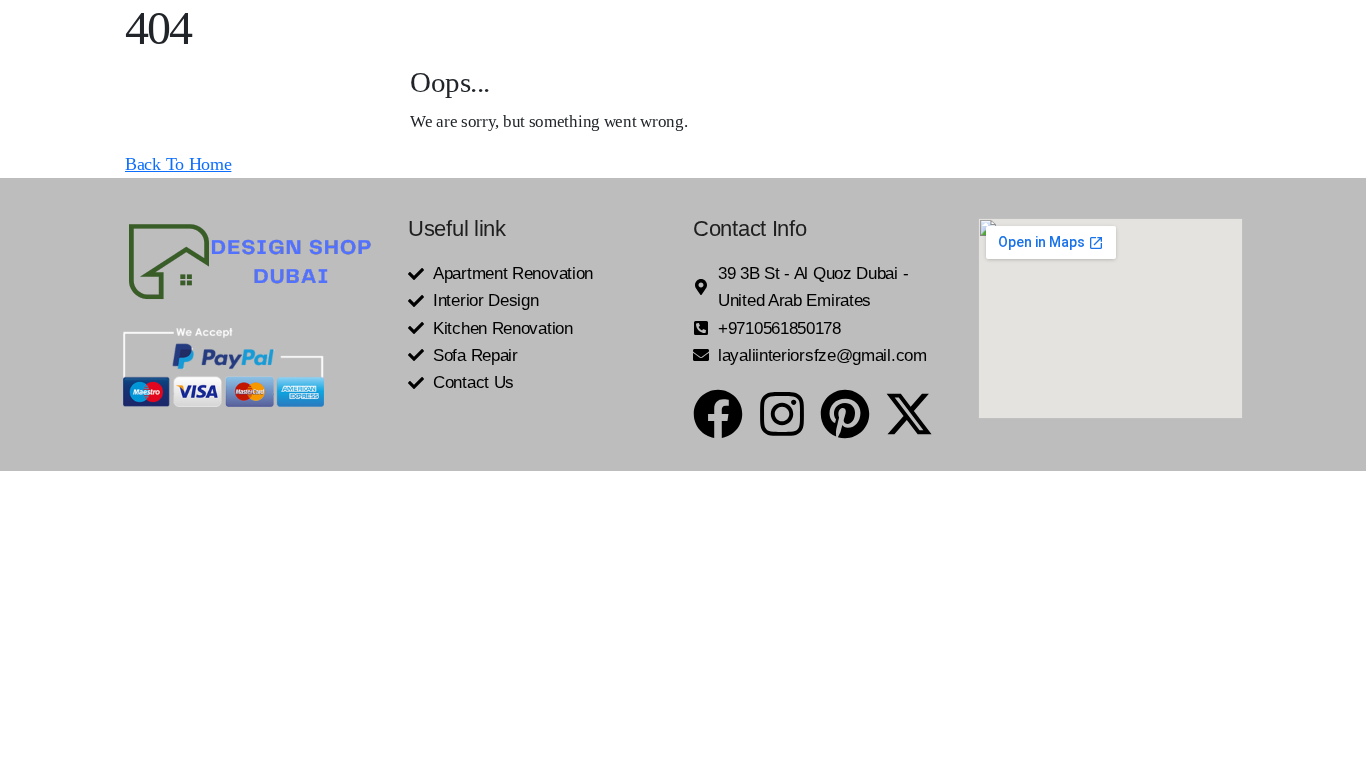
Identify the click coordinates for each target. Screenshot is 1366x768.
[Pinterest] (845, 414)
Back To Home (178, 164)
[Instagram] (782, 414)
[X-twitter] (909, 414)
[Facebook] (718, 414)
